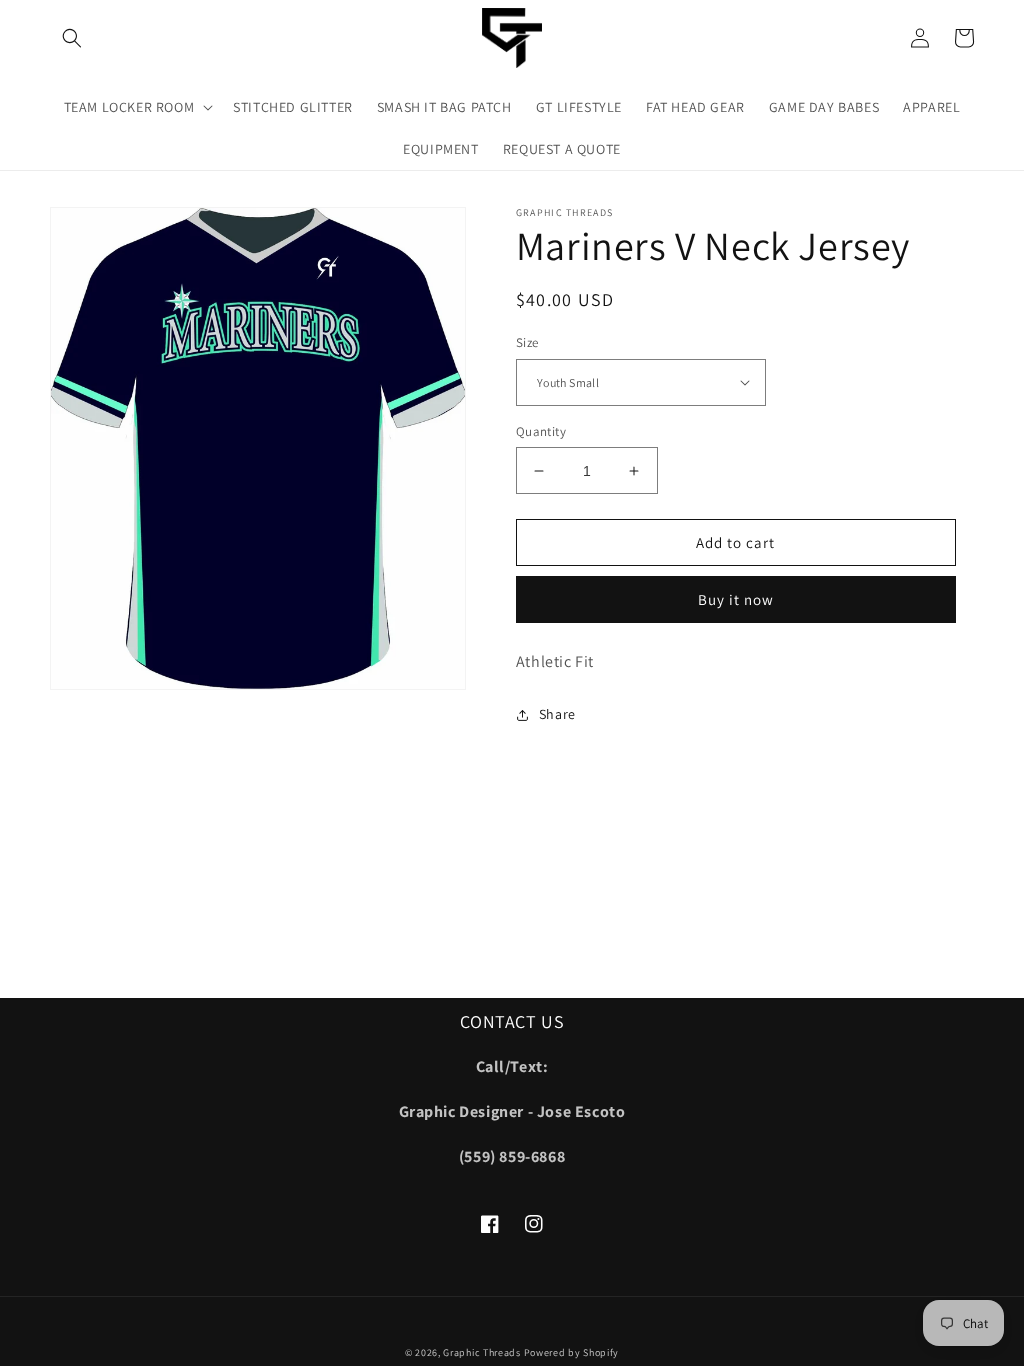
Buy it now (736, 599)
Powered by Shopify (572, 1352)
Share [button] (557, 714)
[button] (72, 38)
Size (527, 342)
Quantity (541, 431)
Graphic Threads (483, 1352)
